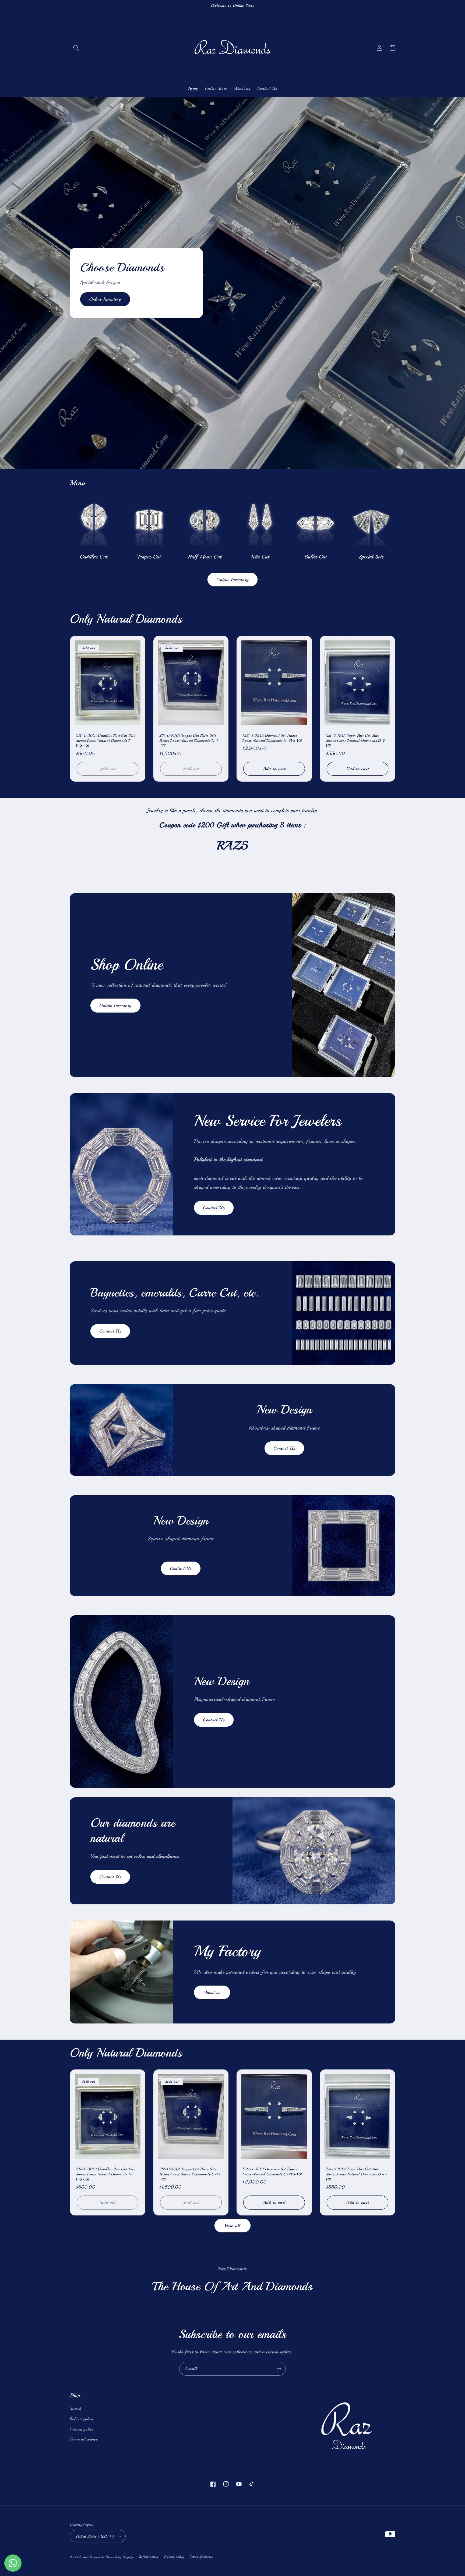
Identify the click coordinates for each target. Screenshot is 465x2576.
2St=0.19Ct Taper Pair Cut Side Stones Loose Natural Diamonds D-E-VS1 (357, 740)
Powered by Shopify (119, 2557)
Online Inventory (105, 299)
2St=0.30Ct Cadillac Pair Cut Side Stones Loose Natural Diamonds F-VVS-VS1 (105, 740)
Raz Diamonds (94, 2557)
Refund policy (82, 2419)
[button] (76, 48)
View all (232, 2226)
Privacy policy (82, 2429)
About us (212, 1992)
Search (75, 2409)
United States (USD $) (95, 2536)
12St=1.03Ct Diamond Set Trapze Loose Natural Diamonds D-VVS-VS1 (272, 738)
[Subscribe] (279, 2369)
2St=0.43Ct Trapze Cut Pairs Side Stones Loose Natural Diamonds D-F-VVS (190, 740)
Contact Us (214, 1208)
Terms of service (84, 2439)
